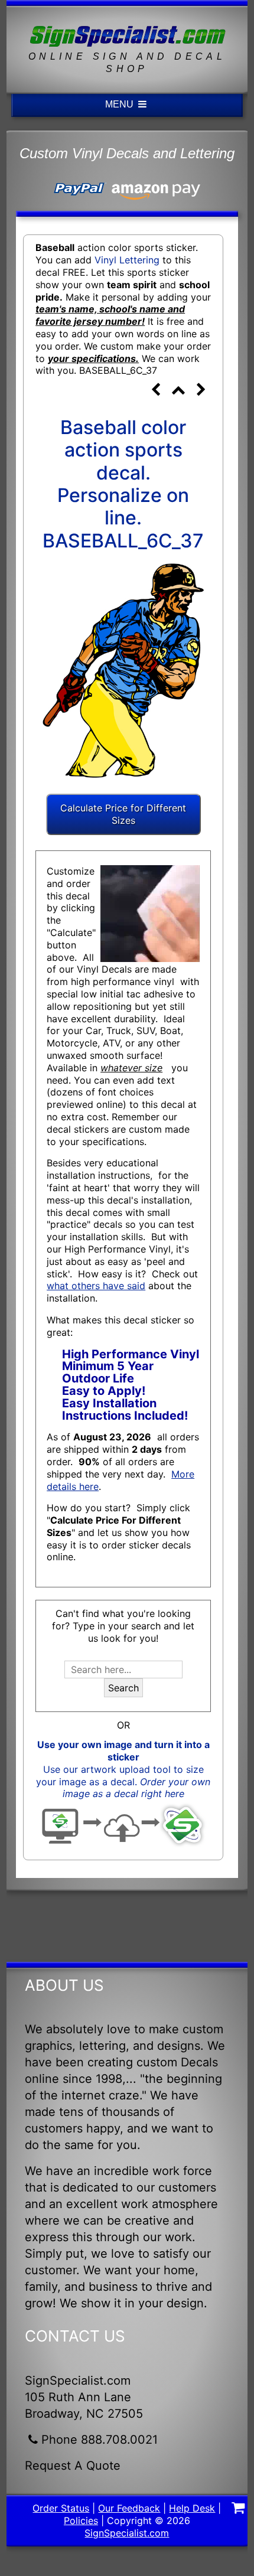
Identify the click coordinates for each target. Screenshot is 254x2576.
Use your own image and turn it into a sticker (123, 1751)
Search (123, 1688)
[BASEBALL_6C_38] (201, 391)
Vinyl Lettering (127, 260)
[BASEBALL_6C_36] (155, 391)
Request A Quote (73, 2466)
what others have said (96, 1286)
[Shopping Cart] (239, 2509)
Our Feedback (129, 2508)
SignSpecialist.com (127, 2533)
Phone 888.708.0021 (100, 2440)
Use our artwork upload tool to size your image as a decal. (123, 1782)
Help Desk (192, 2508)
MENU (121, 104)
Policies (81, 2520)
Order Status (61, 2508)
